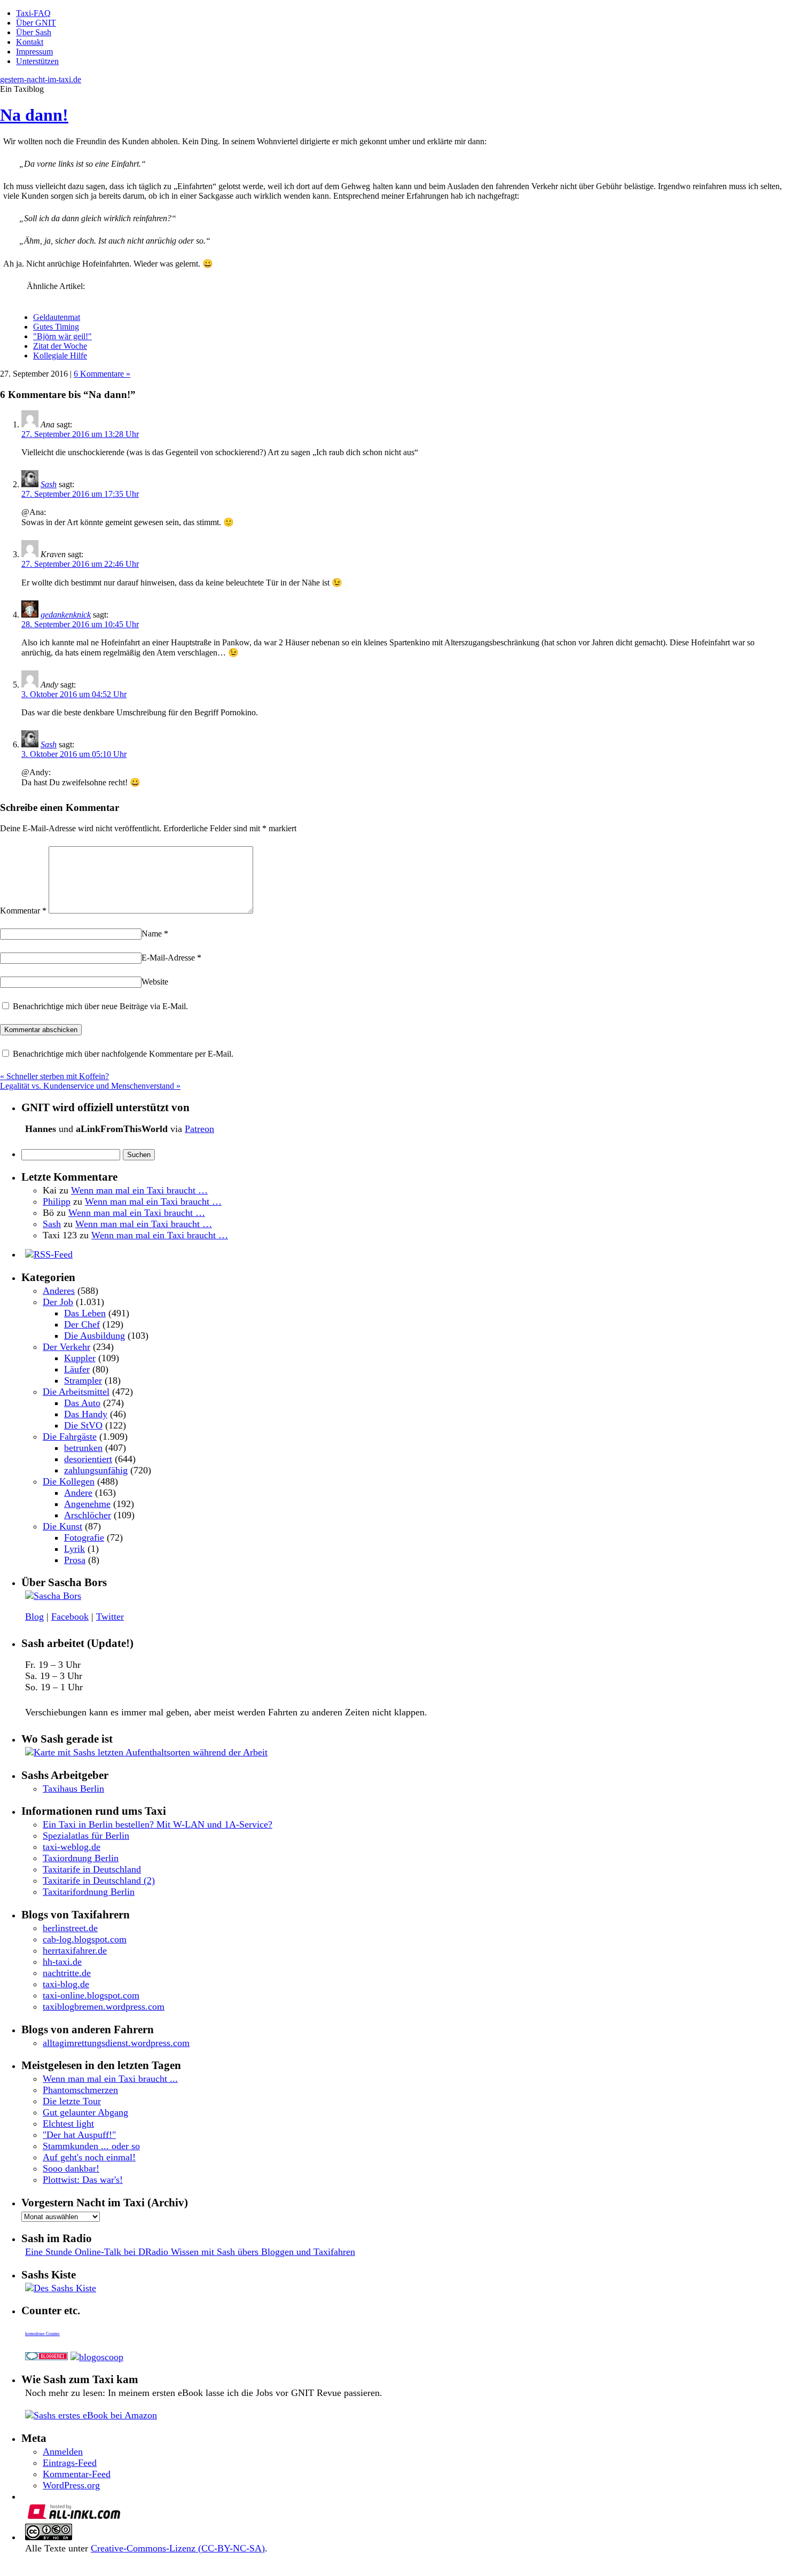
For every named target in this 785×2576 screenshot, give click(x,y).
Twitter (110, 1617)
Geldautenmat (57, 317)
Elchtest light (68, 2124)
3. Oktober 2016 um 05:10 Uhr (74, 754)
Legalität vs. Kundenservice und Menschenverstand (90, 1086)
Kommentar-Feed (77, 2474)
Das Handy (86, 1414)
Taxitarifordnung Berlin (89, 1892)
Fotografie (84, 1537)
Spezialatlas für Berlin (86, 1836)
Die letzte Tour (72, 2101)
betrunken (83, 1448)
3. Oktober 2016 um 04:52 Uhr (74, 694)
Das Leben (85, 1313)
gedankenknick (66, 615)
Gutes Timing (56, 327)
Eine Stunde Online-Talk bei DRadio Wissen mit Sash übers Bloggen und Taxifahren (190, 2252)
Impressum (34, 52)
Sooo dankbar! (71, 2168)
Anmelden (63, 2452)
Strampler (83, 1380)
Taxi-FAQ (33, 13)
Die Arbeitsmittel (76, 1392)
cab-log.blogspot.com (85, 1939)
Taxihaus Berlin (73, 1789)
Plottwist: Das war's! (83, 2180)
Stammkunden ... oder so (91, 2146)
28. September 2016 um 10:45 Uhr (80, 624)
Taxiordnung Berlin (81, 1858)
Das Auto (82, 1403)
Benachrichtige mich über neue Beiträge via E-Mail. (100, 1006)
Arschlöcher (88, 1515)
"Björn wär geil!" (62, 336)
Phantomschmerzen (80, 2090)
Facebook (70, 1617)
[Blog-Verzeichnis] (46, 2357)
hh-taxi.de (62, 1962)
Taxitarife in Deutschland (92, 1869)
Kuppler (80, 1358)
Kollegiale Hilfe (60, 356)
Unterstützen (37, 61)
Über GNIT (36, 23)
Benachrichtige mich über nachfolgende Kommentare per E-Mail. (122, 1054)
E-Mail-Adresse (171, 958)
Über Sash (34, 32)
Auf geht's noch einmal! (89, 2157)
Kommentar (23, 911)
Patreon (199, 1129)
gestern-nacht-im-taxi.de (41, 79)
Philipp (57, 1201)
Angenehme (87, 1504)
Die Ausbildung (95, 1336)
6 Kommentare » (102, 374)
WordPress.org (71, 2485)
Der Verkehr (66, 1347)
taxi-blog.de (66, 1984)
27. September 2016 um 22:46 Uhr (80, 564)
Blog (34, 1617)
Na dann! (34, 115)
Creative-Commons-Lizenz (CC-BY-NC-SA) (178, 2548)
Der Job (58, 1302)
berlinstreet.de (70, 1928)
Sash (49, 484)
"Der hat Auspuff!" (79, 2135)
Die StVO (83, 1425)
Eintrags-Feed (70, 2463)
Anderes (59, 1291)
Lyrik (74, 1549)
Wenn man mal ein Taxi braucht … (139, 1190)
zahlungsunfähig (96, 1470)
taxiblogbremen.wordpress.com (104, 2007)
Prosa (75, 1560)
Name (155, 934)
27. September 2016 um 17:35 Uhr (80, 494)
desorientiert (88, 1459)
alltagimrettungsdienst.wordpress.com (116, 2043)
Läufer (77, 1369)
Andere (78, 1493)
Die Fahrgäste (70, 1437)
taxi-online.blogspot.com (91, 1995)
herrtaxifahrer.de (75, 1950)
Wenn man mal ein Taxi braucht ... (110, 2079)
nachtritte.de (67, 1973)
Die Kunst (62, 1526)
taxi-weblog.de (72, 1847)
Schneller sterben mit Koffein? (54, 1076)
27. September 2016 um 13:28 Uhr (80, 434)
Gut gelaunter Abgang (85, 2112)
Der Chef (82, 1324)
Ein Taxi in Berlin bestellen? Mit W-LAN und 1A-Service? (158, 1824)
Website (155, 982)
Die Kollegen (69, 1481)
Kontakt (30, 42)
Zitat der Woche (60, 346)
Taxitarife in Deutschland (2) (99, 1880)
